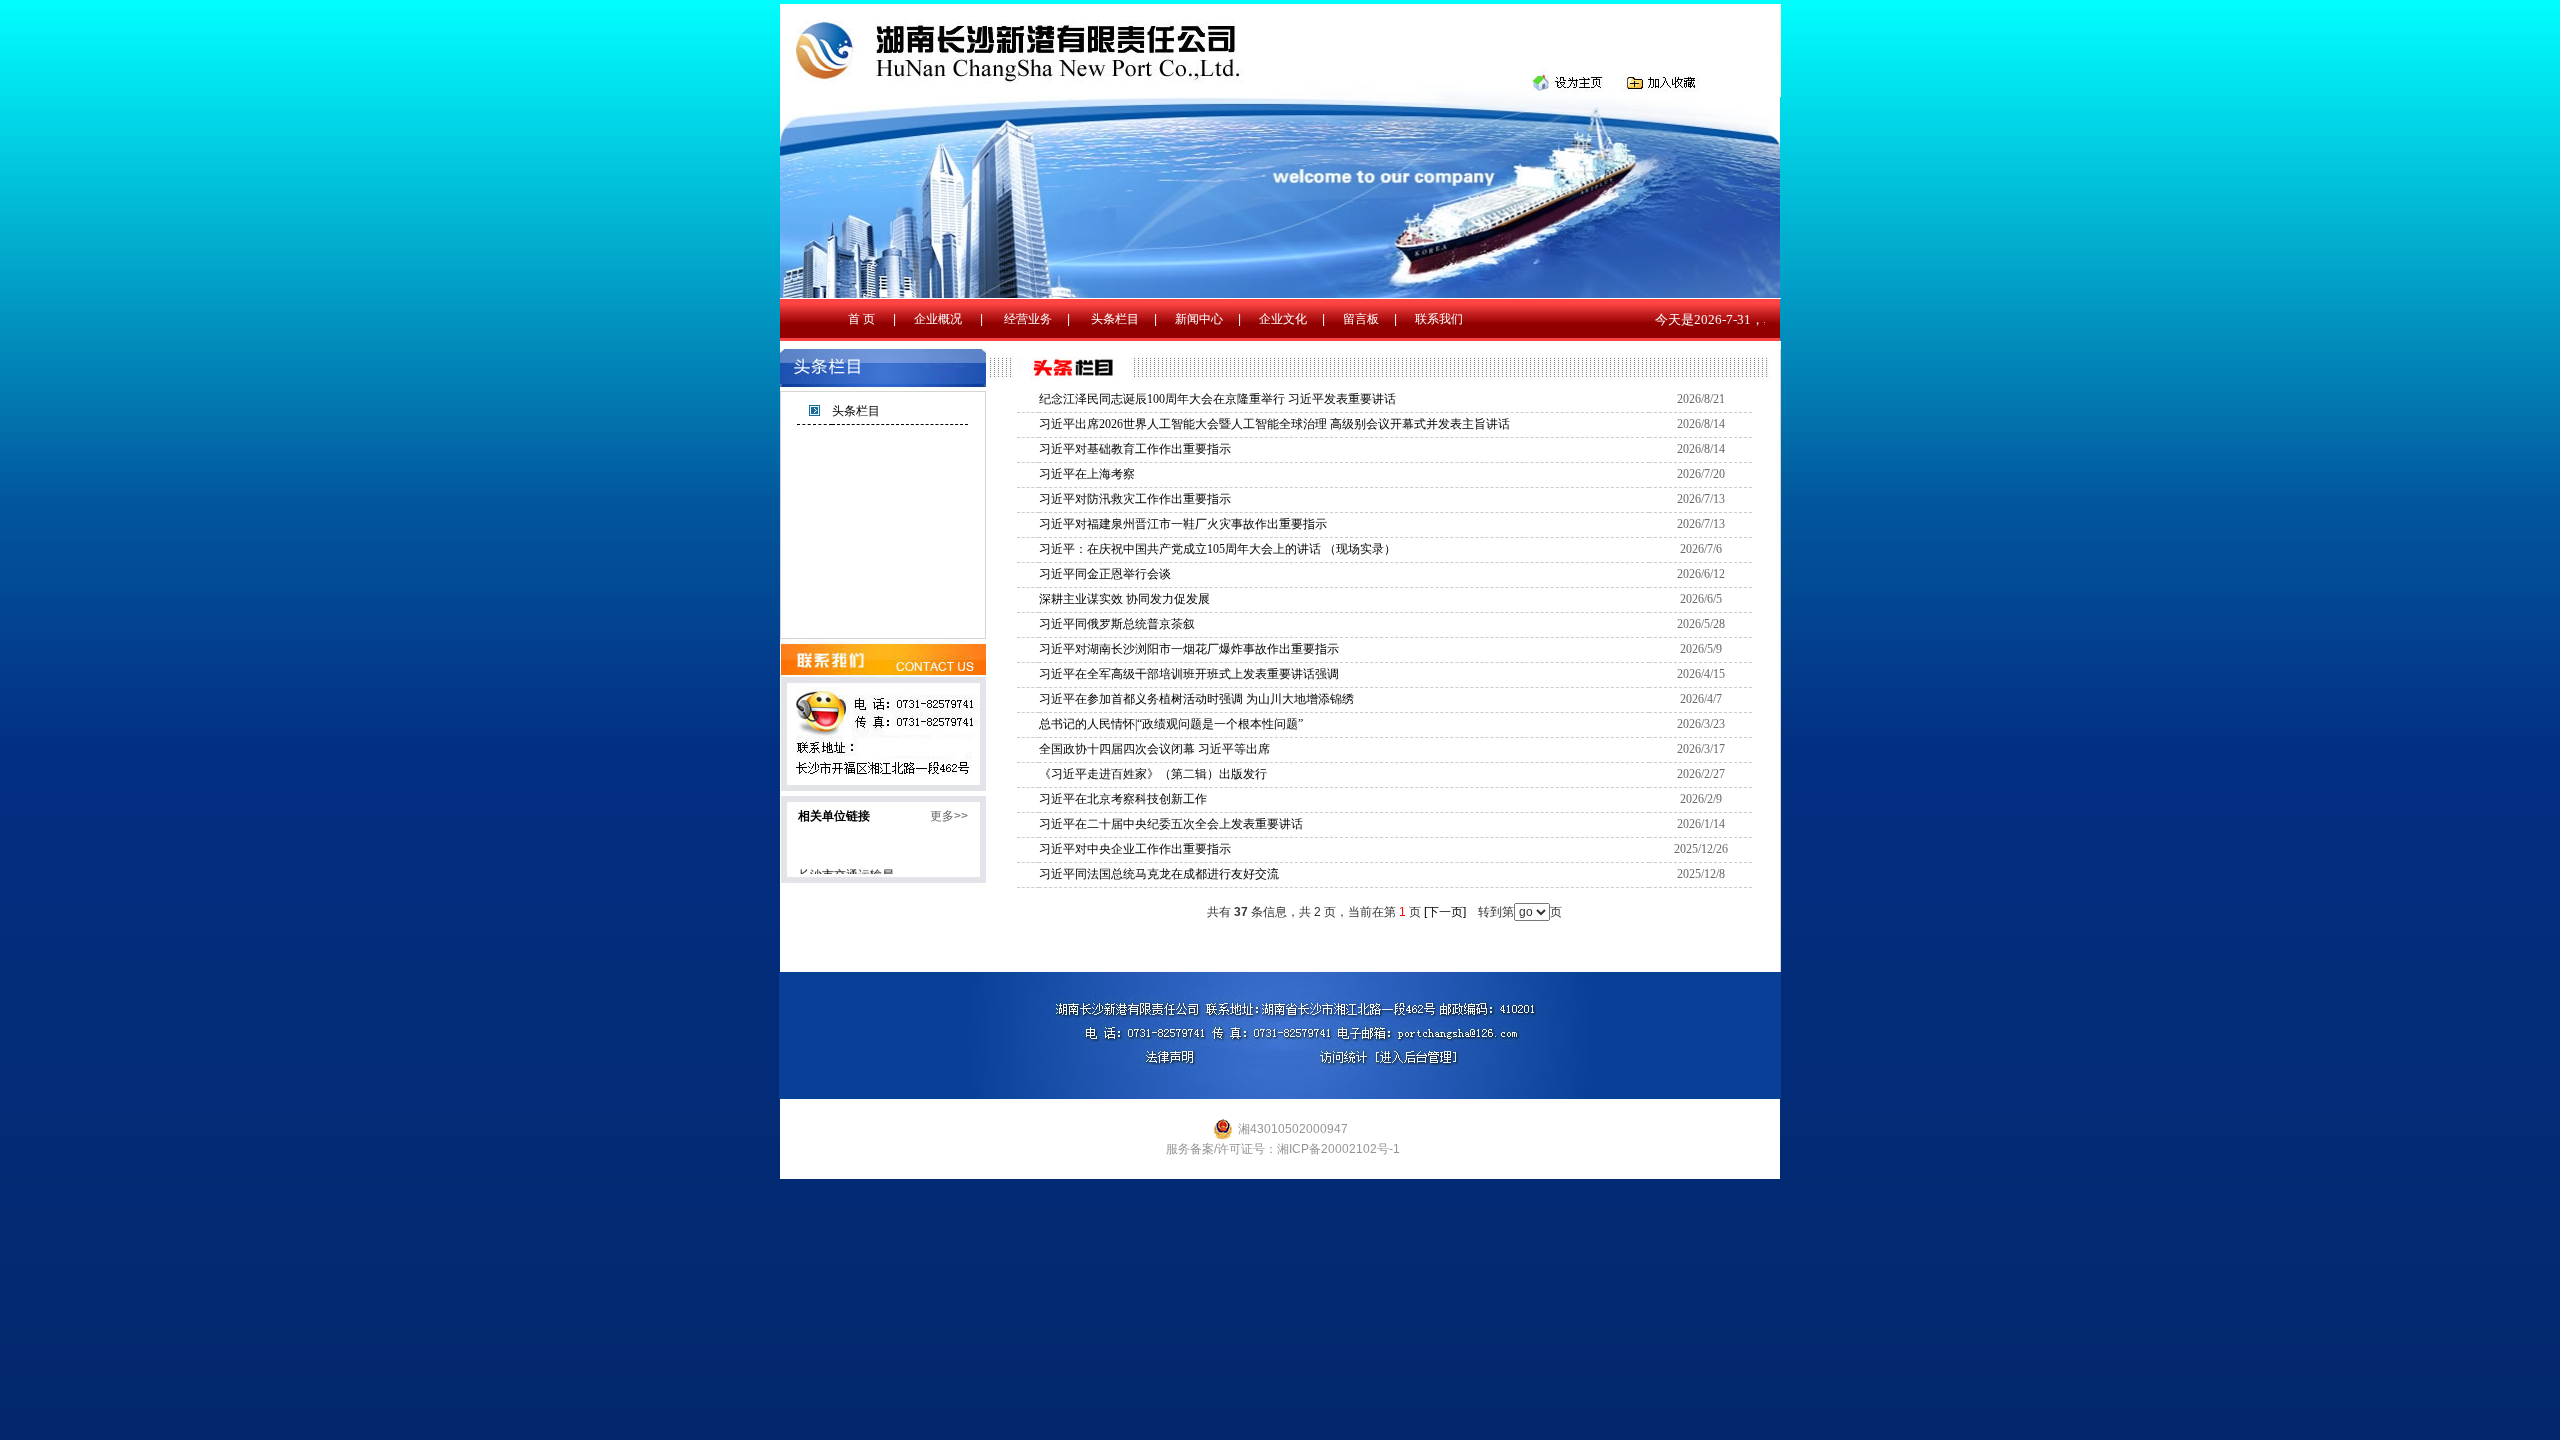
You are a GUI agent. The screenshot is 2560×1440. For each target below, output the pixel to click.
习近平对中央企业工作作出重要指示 (1135, 849)
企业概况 (938, 319)
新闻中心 (1199, 319)
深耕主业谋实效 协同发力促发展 (1124, 599)
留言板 (1361, 319)
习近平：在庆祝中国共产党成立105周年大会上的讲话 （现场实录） (1217, 549)
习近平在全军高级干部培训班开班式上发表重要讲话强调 (1189, 674)
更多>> (949, 816)
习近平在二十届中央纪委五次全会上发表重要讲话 (1171, 824)
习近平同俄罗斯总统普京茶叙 (1117, 624)
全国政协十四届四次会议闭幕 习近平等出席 (1154, 749)
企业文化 (1283, 319)
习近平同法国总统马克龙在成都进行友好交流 (1159, 874)
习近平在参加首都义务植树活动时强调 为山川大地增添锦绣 (1196, 699)
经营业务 (1028, 319)
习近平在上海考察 (1087, 474)
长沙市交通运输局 (846, 866)
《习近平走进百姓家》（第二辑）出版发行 (1153, 774)
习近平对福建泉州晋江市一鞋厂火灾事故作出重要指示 (1183, 524)
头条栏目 (1115, 319)
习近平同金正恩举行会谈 (1105, 574)
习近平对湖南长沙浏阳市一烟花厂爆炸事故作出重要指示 (1189, 649)
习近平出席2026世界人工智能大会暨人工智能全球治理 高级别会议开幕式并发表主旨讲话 (1274, 424)
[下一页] (1445, 912)
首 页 (861, 319)
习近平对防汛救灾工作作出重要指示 (1135, 499)
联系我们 (1439, 319)
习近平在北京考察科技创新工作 (1123, 799)
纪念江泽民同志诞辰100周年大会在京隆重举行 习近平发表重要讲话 (1217, 399)
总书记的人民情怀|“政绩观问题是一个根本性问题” (1171, 724)
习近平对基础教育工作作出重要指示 (1135, 449)
